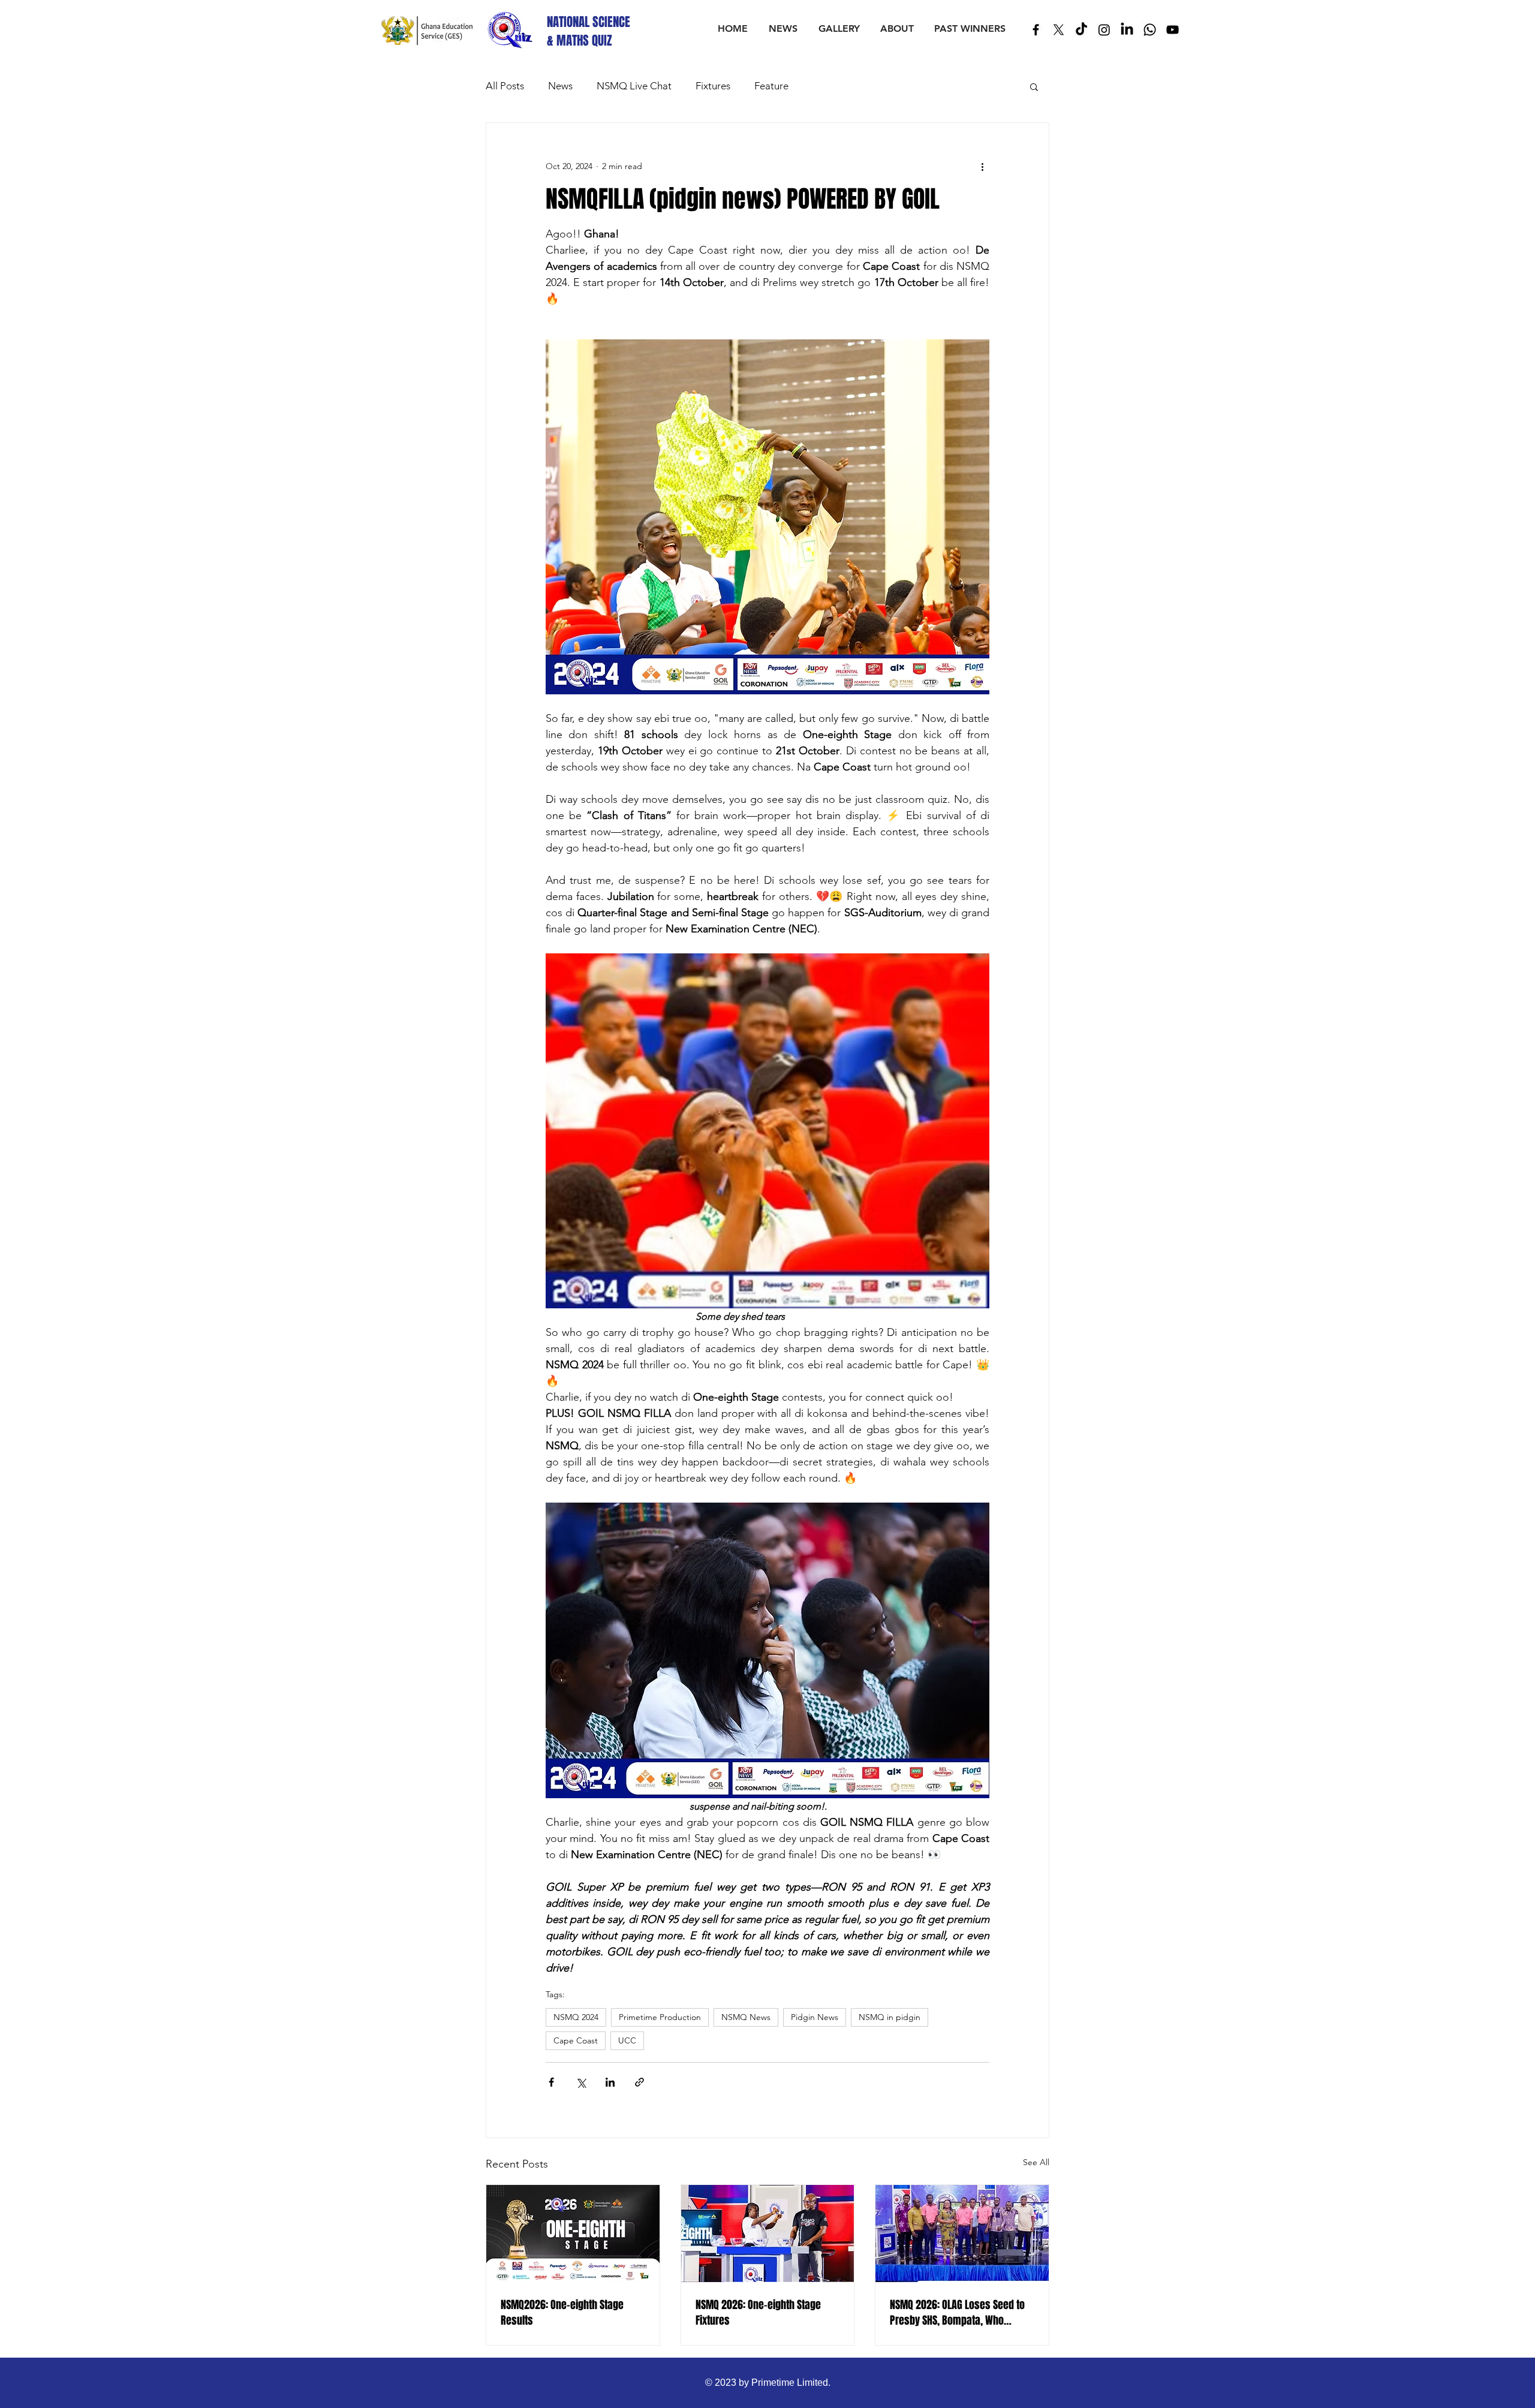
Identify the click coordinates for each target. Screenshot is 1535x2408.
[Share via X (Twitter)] (581, 2082)
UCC (627, 2040)
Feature (771, 86)
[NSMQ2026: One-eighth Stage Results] (573, 2234)
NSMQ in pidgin (890, 2017)
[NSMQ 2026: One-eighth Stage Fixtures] (768, 2234)
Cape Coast (576, 2040)
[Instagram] (1104, 30)
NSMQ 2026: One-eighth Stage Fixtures (758, 2313)
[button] (1034, 86)
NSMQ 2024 (576, 2017)
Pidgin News (815, 2017)
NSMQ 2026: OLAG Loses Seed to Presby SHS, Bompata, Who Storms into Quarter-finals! (957, 2313)
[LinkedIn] (1127, 30)
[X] (1059, 30)
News (560, 86)
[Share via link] (639, 2082)
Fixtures (713, 86)
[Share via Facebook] (551, 2082)
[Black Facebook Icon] (1036, 30)
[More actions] (982, 166)
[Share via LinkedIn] (610, 2082)
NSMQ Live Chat (634, 86)
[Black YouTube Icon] (1173, 30)
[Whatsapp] (1150, 30)
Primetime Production (660, 2017)
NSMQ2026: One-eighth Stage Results (562, 2313)
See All (1036, 2162)
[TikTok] (1081, 30)
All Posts (505, 86)
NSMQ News (746, 2017)
